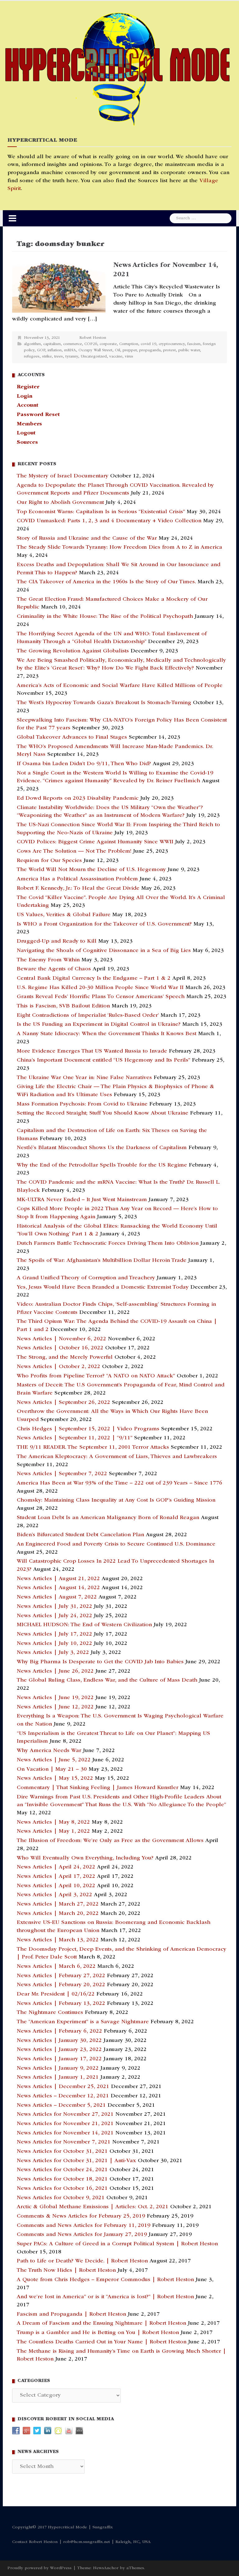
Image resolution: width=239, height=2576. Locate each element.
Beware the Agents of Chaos (54, 969)
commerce (73, 344)
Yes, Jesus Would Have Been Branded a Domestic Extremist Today (103, 1287)
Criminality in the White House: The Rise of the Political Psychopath (105, 617)
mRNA (70, 350)
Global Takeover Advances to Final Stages (72, 737)
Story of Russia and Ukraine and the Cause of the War (87, 538)
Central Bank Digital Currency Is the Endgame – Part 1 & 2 (94, 978)
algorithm (32, 344)
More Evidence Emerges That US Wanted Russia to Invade (92, 1051)
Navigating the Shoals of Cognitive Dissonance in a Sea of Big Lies (104, 951)
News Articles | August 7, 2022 (57, 1597)
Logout (26, 433)
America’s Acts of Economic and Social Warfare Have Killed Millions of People (120, 686)
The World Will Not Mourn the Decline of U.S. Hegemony (91, 870)
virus (129, 357)
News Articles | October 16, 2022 (60, 1348)
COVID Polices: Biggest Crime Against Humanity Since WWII (95, 842)
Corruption (129, 344)
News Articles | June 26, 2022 (55, 1671)
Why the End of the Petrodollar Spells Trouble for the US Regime (102, 1165)
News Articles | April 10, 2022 (56, 1886)
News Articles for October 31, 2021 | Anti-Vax (76, 2161)
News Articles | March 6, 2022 (56, 1967)
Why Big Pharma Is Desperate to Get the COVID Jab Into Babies (100, 1662)
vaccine (116, 357)
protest (169, 350)
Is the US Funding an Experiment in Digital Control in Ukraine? (99, 1025)
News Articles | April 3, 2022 (54, 1895)
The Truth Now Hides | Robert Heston (66, 2271)
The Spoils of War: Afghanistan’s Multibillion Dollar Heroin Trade (102, 1261)
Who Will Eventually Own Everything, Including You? (85, 1858)
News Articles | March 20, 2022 (58, 1914)
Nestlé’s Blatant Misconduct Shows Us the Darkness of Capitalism (102, 1148)
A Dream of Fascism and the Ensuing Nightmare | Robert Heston (101, 2323)
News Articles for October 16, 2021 (62, 2189)
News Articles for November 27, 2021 (65, 2114)
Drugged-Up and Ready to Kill (57, 941)
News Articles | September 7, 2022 (62, 1474)
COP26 (91, 344)
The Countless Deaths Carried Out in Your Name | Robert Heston (102, 2342)
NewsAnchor (106, 2568)
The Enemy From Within (48, 960)
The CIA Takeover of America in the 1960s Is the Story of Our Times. (106, 582)
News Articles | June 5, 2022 (54, 1760)
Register (28, 387)
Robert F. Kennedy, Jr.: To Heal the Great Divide (78, 888)
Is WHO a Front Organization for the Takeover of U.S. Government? (104, 924)
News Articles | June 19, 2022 (55, 1698)
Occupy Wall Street (95, 350)
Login (25, 396)
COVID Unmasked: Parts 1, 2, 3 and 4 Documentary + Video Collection (109, 521)
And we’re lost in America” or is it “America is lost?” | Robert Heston (105, 2297)
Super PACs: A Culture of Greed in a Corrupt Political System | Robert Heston (117, 2244)
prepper (130, 350)
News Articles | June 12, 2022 (55, 1707)
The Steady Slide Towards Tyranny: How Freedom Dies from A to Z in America (119, 547)
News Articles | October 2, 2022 (59, 1367)
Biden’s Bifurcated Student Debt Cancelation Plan (80, 1535)
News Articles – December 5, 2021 (61, 2105)
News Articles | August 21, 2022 (58, 1579)
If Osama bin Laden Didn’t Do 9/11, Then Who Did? (84, 764)
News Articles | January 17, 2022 (59, 2059)
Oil (117, 350)
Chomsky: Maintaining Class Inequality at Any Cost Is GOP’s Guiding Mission (116, 1500)
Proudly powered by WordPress (40, 2568)
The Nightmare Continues (50, 2013)
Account (28, 405)
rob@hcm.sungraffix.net (87, 2542)
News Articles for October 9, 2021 (61, 2198)
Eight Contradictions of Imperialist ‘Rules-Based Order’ (88, 1016)
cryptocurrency (172, 344)
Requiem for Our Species (49, 861)
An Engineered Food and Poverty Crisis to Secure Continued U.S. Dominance (116, 1544)
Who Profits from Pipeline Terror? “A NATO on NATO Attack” (96, 1376)
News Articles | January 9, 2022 (58, 2068)
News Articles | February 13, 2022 (61, 2004)
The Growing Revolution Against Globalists (73, 651)
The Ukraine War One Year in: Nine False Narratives (84, 1078)
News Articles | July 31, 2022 (54, 1607)
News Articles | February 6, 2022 (59, 2031)
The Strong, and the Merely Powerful (65, 1357)
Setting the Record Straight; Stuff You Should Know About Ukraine (103, 1113)
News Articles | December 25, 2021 (63, 2087)
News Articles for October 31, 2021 (62, 2152)
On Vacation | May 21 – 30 (52, 1769)
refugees (32, 357)
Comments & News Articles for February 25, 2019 (81, 2216)
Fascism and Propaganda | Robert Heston (71, 2314)
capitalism (52, 344)
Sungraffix (103, 2527)
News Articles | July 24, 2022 (54, 1616)
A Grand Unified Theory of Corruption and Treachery (86, 1278)
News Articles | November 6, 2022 (61, 1339)
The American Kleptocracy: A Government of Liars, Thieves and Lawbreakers (117, 1457)
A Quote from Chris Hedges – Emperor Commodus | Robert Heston (105, 2280)
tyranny (72, 357)
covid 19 (148, 344)
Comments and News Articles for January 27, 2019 (82, 2235)
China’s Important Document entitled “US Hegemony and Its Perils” (103, 1060)
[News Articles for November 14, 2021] (59, 287)
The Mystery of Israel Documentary (63, 476)
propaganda (150, 350)
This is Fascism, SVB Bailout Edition (63, 1006)
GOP (41, 350)
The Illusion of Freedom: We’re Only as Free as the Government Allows (110, 1841)
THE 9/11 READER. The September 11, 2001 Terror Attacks (93, 1447)
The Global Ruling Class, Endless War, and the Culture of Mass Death (107, 1680)
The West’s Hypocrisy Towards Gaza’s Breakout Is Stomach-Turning (104, 703)
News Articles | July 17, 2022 (54, 1634)
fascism (194, 344)
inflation (55, 350)
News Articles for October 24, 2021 (62, 2170)
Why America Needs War (49, 1751)
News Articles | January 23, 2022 (59, 2050)
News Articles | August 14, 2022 (58, 1588)
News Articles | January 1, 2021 (58, 2077)
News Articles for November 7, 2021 (64, 2142)
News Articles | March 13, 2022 (58, 1940)
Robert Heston (93, 338)
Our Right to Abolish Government (60, 503)
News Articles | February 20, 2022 (61, 1985)
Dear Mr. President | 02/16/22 (56, 1994)
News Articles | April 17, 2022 (56, 1877)
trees (59, 357)
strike (47, 357)
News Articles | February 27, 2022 (61, 1976)
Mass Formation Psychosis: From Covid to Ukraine (82, 1104)
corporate (108, 344)
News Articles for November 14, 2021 (65, 2133)
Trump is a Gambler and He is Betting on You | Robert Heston (98, 2333)
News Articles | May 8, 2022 (53, 1822)
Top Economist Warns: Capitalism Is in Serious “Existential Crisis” (101, 512)
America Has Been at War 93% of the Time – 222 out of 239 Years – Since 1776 (119, 1483)
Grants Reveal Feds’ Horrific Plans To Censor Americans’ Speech (101, 997)
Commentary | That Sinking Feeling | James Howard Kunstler (98, 1788)
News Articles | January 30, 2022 (59, 2041)
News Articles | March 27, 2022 (58, 1904)
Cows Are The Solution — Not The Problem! (74, 851)
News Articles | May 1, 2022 (53, 1831)
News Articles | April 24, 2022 (56, 1867)
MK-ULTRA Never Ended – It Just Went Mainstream (82, 1200)
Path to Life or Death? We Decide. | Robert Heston (82, 2261)
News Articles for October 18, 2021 (62, 2179)
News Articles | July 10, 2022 (54, 1644)
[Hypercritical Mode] (117, 69)
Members (29, 424)
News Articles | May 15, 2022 (55, 1778)
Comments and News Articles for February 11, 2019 (84, 2226)
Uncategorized (94, 357)
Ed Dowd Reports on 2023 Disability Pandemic (78, 798)
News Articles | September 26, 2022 (63, 1403)
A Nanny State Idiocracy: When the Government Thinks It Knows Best (107, 1034)
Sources (27, 443)
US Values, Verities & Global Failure (64, 915)
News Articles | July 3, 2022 (53, 1653)
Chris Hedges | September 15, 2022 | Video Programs (88, 1429)
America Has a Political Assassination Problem (77, 879)
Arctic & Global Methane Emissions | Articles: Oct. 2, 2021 (93, 2207)
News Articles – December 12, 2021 (63, 2096)
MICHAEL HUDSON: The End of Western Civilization (84, 1625)
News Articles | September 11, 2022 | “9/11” (75, 1438)
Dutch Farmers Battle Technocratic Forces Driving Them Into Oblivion (108, 1243)
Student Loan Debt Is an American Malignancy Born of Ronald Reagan (108, 1518)
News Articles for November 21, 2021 (65, 2124)
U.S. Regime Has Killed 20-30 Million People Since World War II (100, 988)
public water (189, 350)
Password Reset (38, 415)
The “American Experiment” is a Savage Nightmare (83, 2022)
